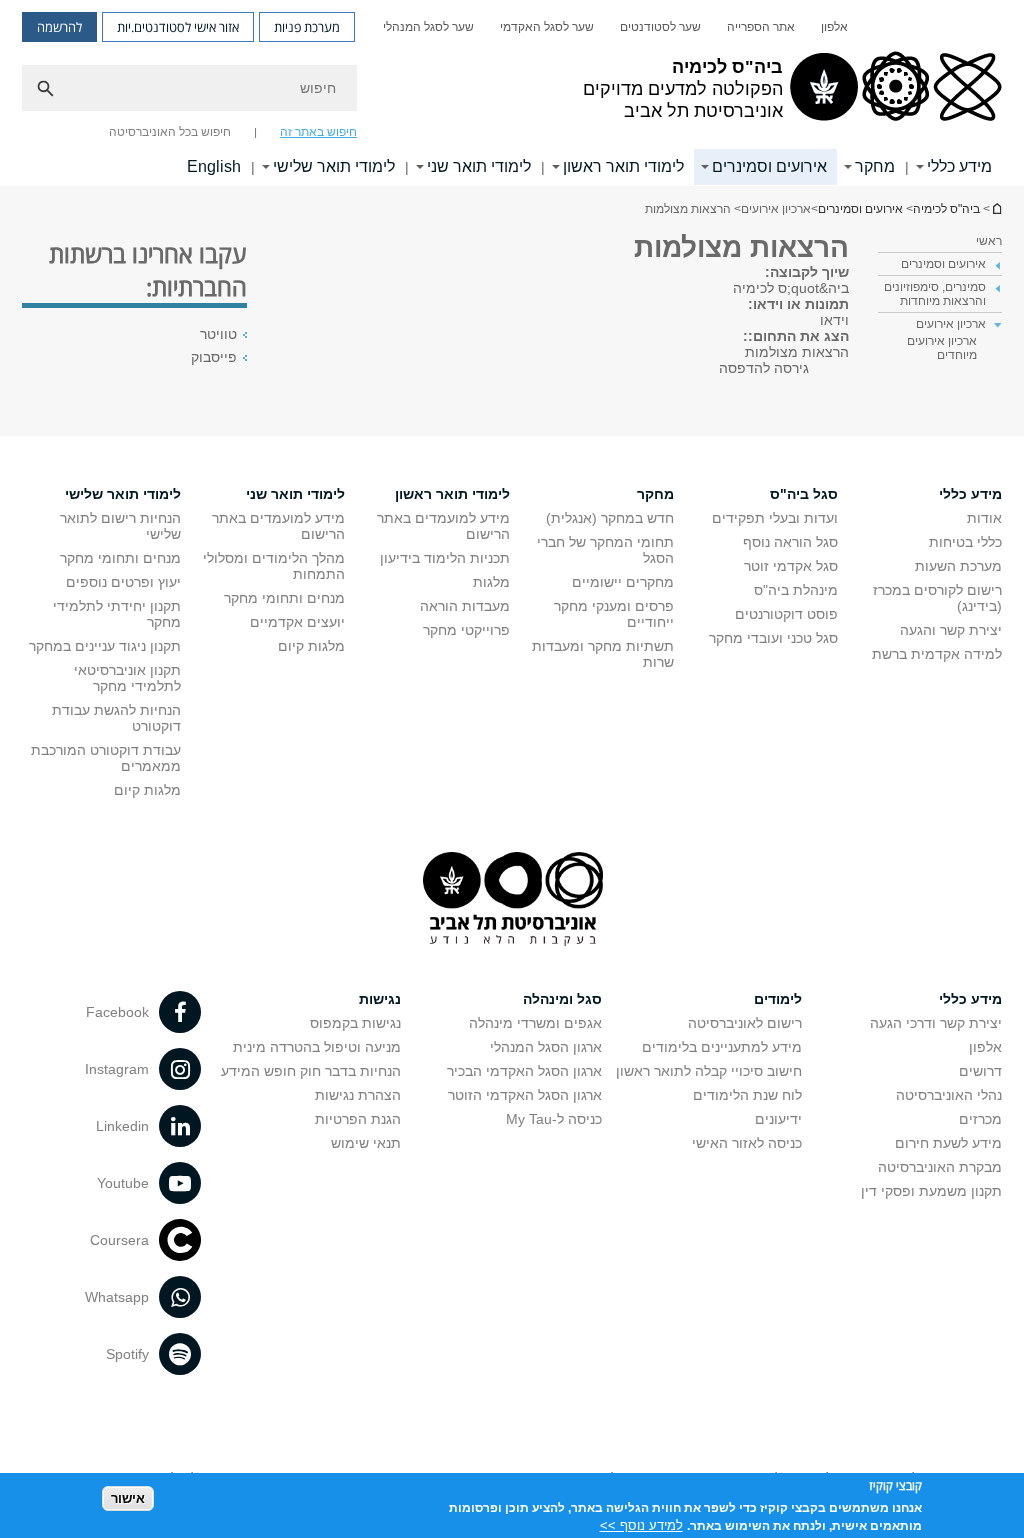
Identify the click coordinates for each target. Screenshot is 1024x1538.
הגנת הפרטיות (358, 1119)
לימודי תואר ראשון (623, 166)
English (214, 166)
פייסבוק (214, 357)
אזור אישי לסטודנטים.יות (178, 27)
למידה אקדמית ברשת (937, 654)
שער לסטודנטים (660, 27)
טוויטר (218, 334)
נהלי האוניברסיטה (949, 1095)
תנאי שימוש (366, 1143)
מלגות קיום (311, 646)
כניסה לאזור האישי (747, 1143)
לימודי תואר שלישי (334, 166)
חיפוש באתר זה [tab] (318, 132)
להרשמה (59, 27)
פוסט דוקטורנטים (786, 614)
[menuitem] (834, 27)
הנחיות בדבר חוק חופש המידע (311, 1071)
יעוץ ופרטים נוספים (123, 582)
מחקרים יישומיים (623, 582)
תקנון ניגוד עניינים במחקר (105, 646)
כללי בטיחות (965, 542)
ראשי (989, 241)
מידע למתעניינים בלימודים (722, 1047)
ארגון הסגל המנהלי (546, 1047)
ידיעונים (778, 1119)
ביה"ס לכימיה (996, 208)
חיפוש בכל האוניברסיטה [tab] (170, 132)
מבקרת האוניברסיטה (940, 1167)
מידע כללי (959, 166)
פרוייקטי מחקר (466, 630)
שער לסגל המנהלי (428, 27)
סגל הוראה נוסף (790, 542)
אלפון (834, 27)
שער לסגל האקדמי (547, 27)
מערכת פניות (307, 27)
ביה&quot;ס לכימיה (791, 288)
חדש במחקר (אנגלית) (610, 518)
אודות (984, 518)
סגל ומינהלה (562, 999)
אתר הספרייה (761, 27)
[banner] (512, 93)
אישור (128, 1498)
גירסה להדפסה (764, 368)
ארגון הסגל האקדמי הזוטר (525, 1095)
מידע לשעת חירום (948, 1143)
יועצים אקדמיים (297, 622)
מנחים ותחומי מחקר (284, 598)
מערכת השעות (958, 566)
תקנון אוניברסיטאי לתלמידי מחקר (127, 678)
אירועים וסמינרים (769, 166)
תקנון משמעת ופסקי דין (931, 1191)
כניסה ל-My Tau (554, 1119)
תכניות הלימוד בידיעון (445, 558)
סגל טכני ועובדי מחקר (773, 638)
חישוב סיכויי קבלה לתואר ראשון (709, 1071)
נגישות (380, 999)
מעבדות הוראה (465, 606)
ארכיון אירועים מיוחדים (942, 348)
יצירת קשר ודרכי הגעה (936, 1023)
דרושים (980, 1071)
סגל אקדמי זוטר (791, 566)
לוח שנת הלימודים (747, 1095)
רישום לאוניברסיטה (745, 1023)
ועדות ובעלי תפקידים (775, 518)
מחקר (875, 166)
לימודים (778, 999)
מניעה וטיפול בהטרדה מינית (317, 1047)
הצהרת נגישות (358, 1095)
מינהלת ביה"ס (796, 590)
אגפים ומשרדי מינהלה (535, 1023)
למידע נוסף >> (641, 1525)
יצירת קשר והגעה (951, 630)
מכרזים (980, 1119)
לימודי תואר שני (479, 166)
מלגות (491, 582)
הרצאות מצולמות (797, 352)
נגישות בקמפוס (355, 1023)
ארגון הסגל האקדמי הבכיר (524, 1071)
